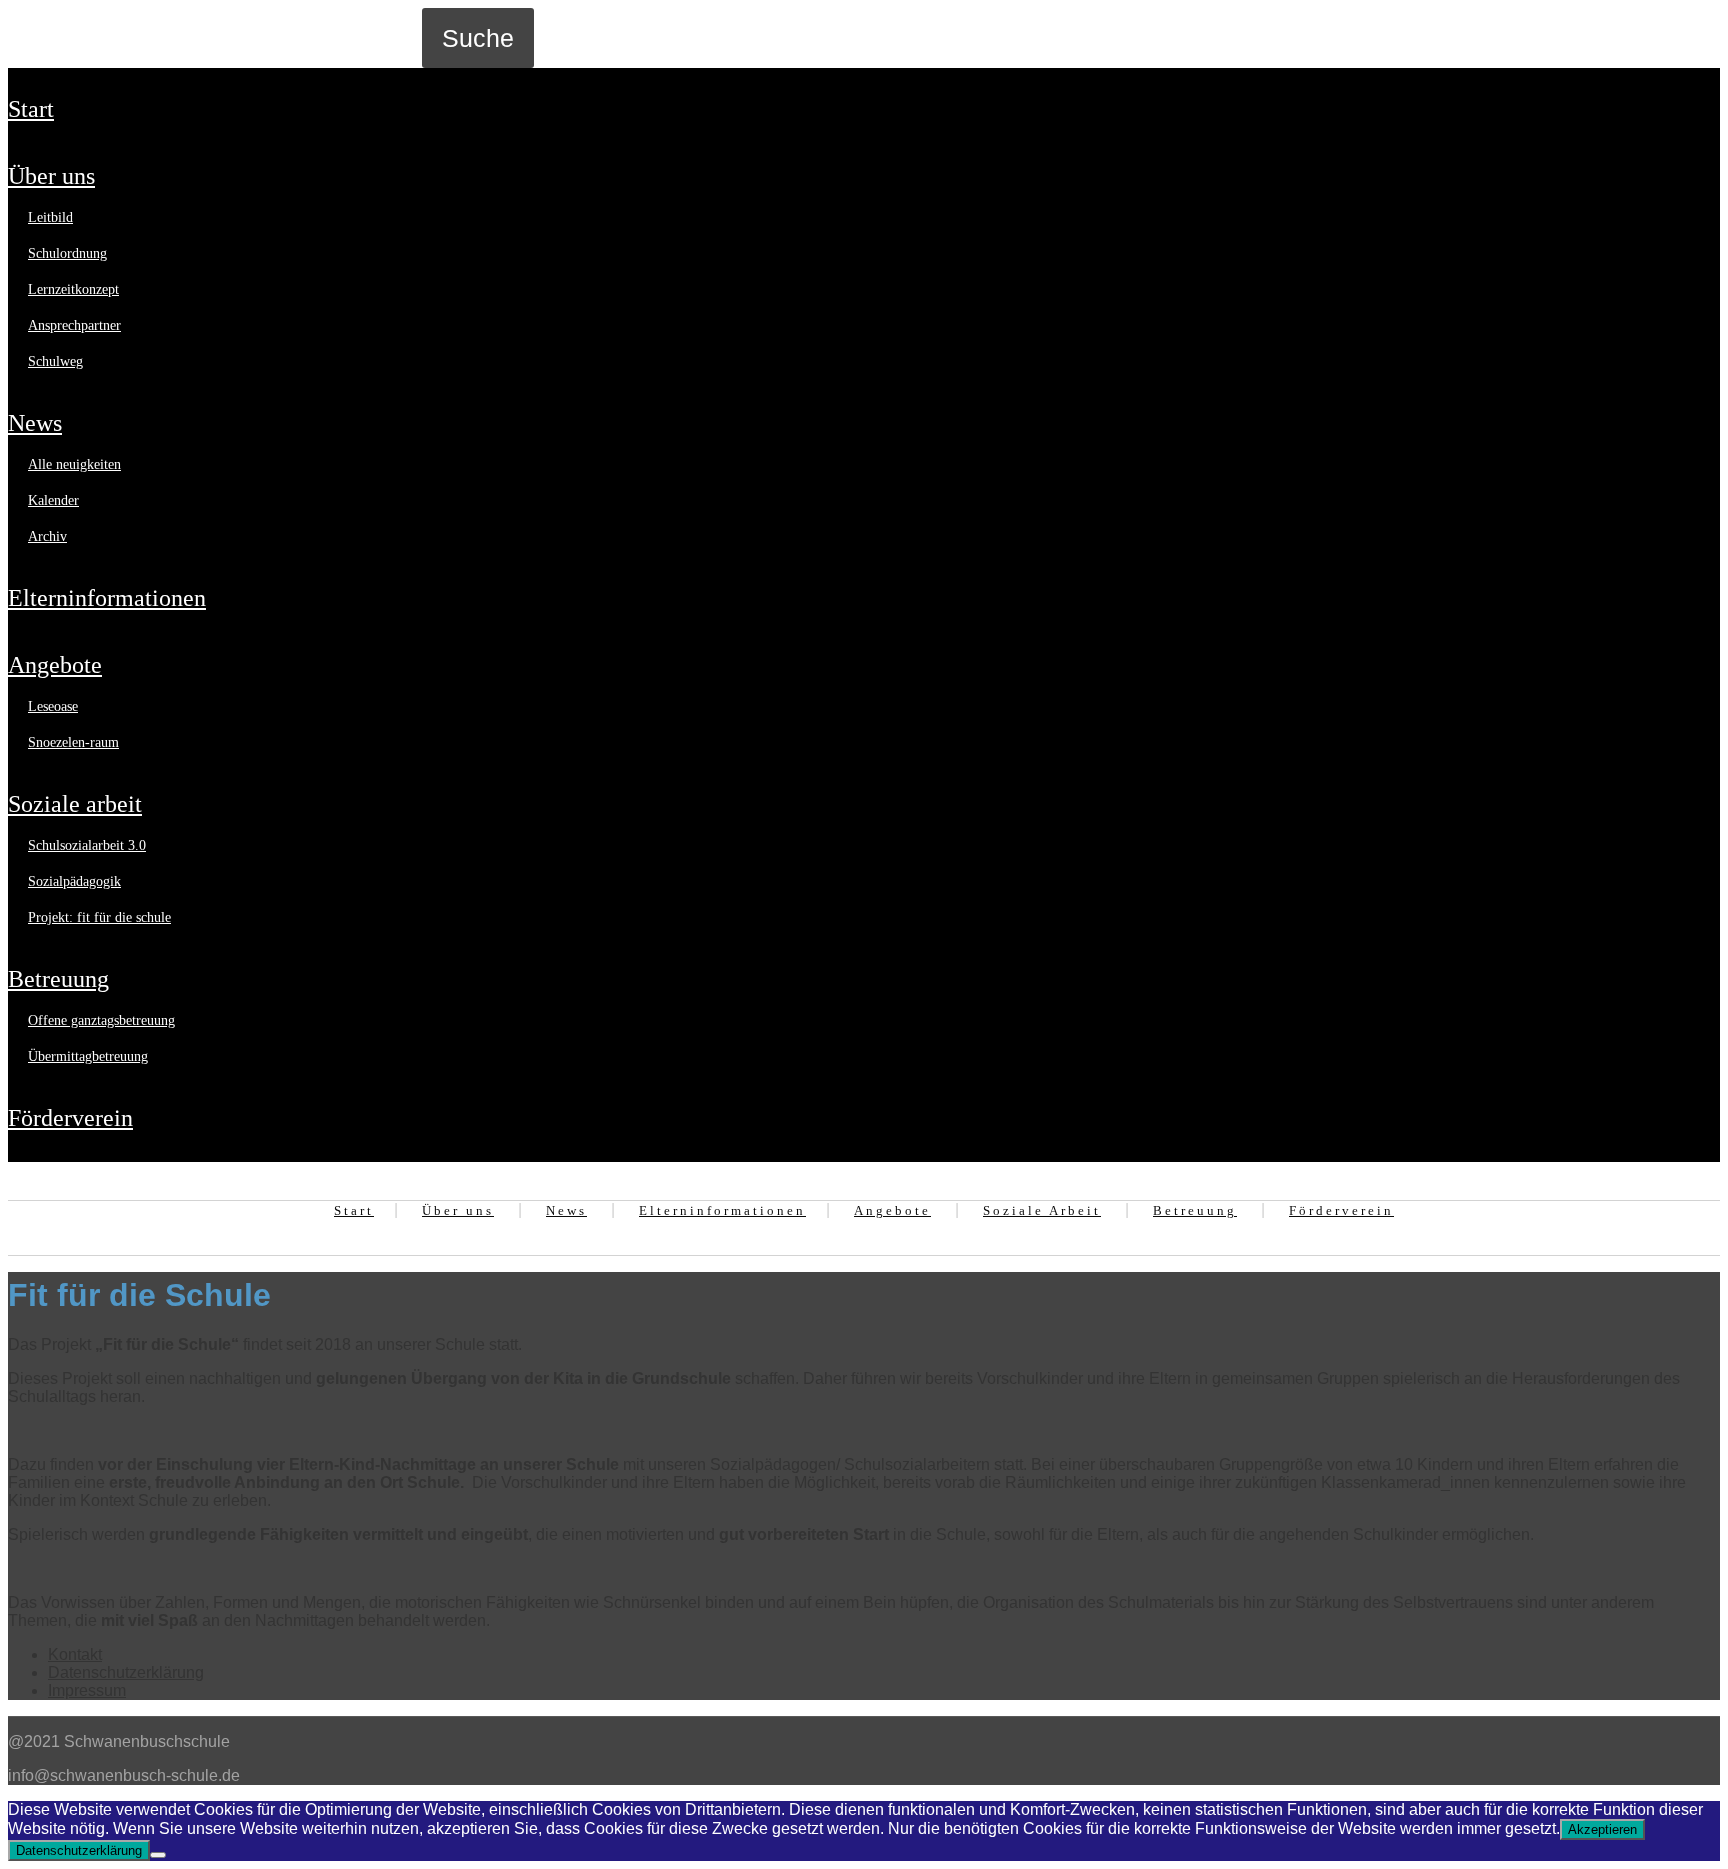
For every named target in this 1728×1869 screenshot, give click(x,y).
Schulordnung (67, 253)
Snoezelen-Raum (73, 742)
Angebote (55, 665)
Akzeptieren (1602, 1829)
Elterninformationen (107, 598)
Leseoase (53, 706)
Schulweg (55, 361)
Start (31, 109)
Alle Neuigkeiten (74, 464)
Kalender (53, 500)
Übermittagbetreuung (88, 1056)
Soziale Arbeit (75, 804)
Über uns (51, 176)
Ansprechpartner (74, 325)
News (35, 423)
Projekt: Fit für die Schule (99, 917)
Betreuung (58, 979)
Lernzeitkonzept (73, 289)
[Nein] (158, 1855)
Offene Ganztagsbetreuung (101, 1020)
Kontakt (75, 1654)
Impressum (87, 1690)
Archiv (47, 536)
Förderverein (70, 1118)
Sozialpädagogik (74, 881)
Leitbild (50, 217)
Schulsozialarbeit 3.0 (87, 845)
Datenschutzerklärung (126, 1672)
